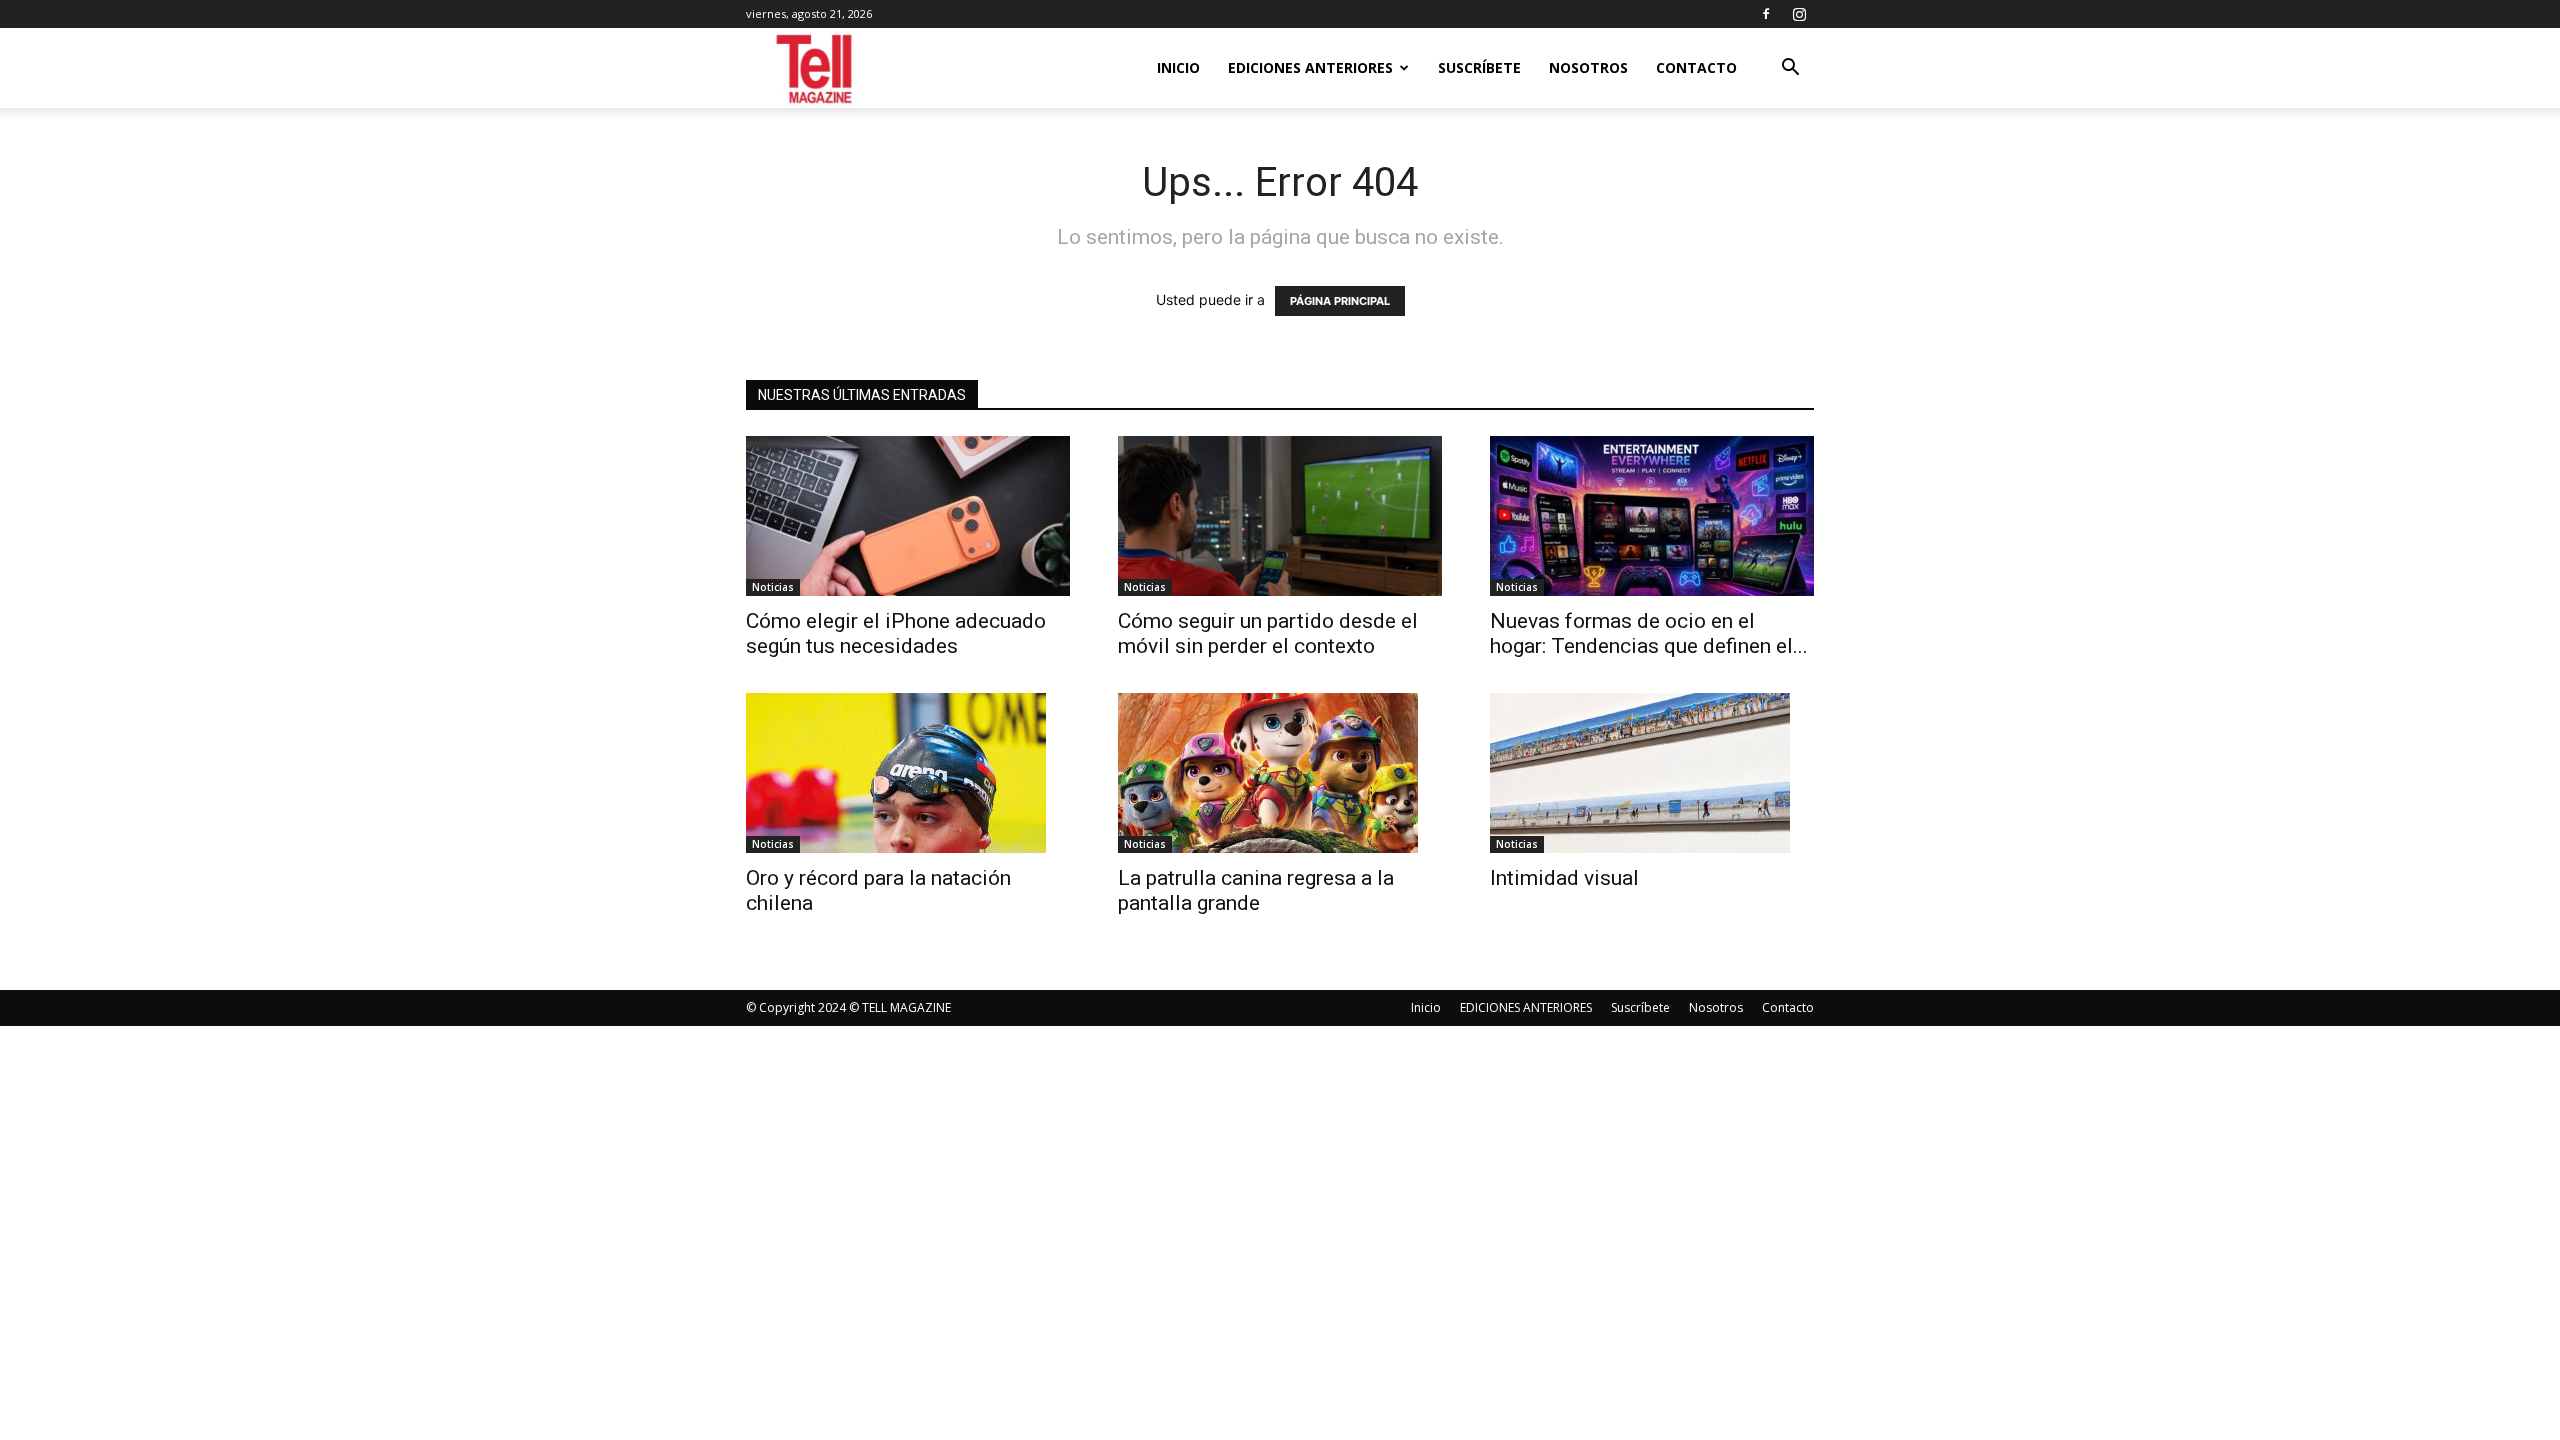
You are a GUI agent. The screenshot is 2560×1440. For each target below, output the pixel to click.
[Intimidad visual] (1652, 773)
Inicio (1178, 67)
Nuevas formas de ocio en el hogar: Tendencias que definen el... (1649, 633)
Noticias (773, 587)
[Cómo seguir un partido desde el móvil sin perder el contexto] (1280, 516)
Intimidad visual (1569, 878)
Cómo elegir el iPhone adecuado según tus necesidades (896, 633)
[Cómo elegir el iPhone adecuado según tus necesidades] (908, 516)
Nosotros (1588, 67)
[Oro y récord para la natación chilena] (908, 773)
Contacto (1696, 67)
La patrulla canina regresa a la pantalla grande (1256, 890)
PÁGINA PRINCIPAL (1340, 301)
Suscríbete (1479, 67)
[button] (1790, 69)
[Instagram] (1799, 14)
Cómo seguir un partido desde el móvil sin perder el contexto (1268, 633)
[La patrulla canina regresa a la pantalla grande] (1280, 773)
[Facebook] (1766, 14)
